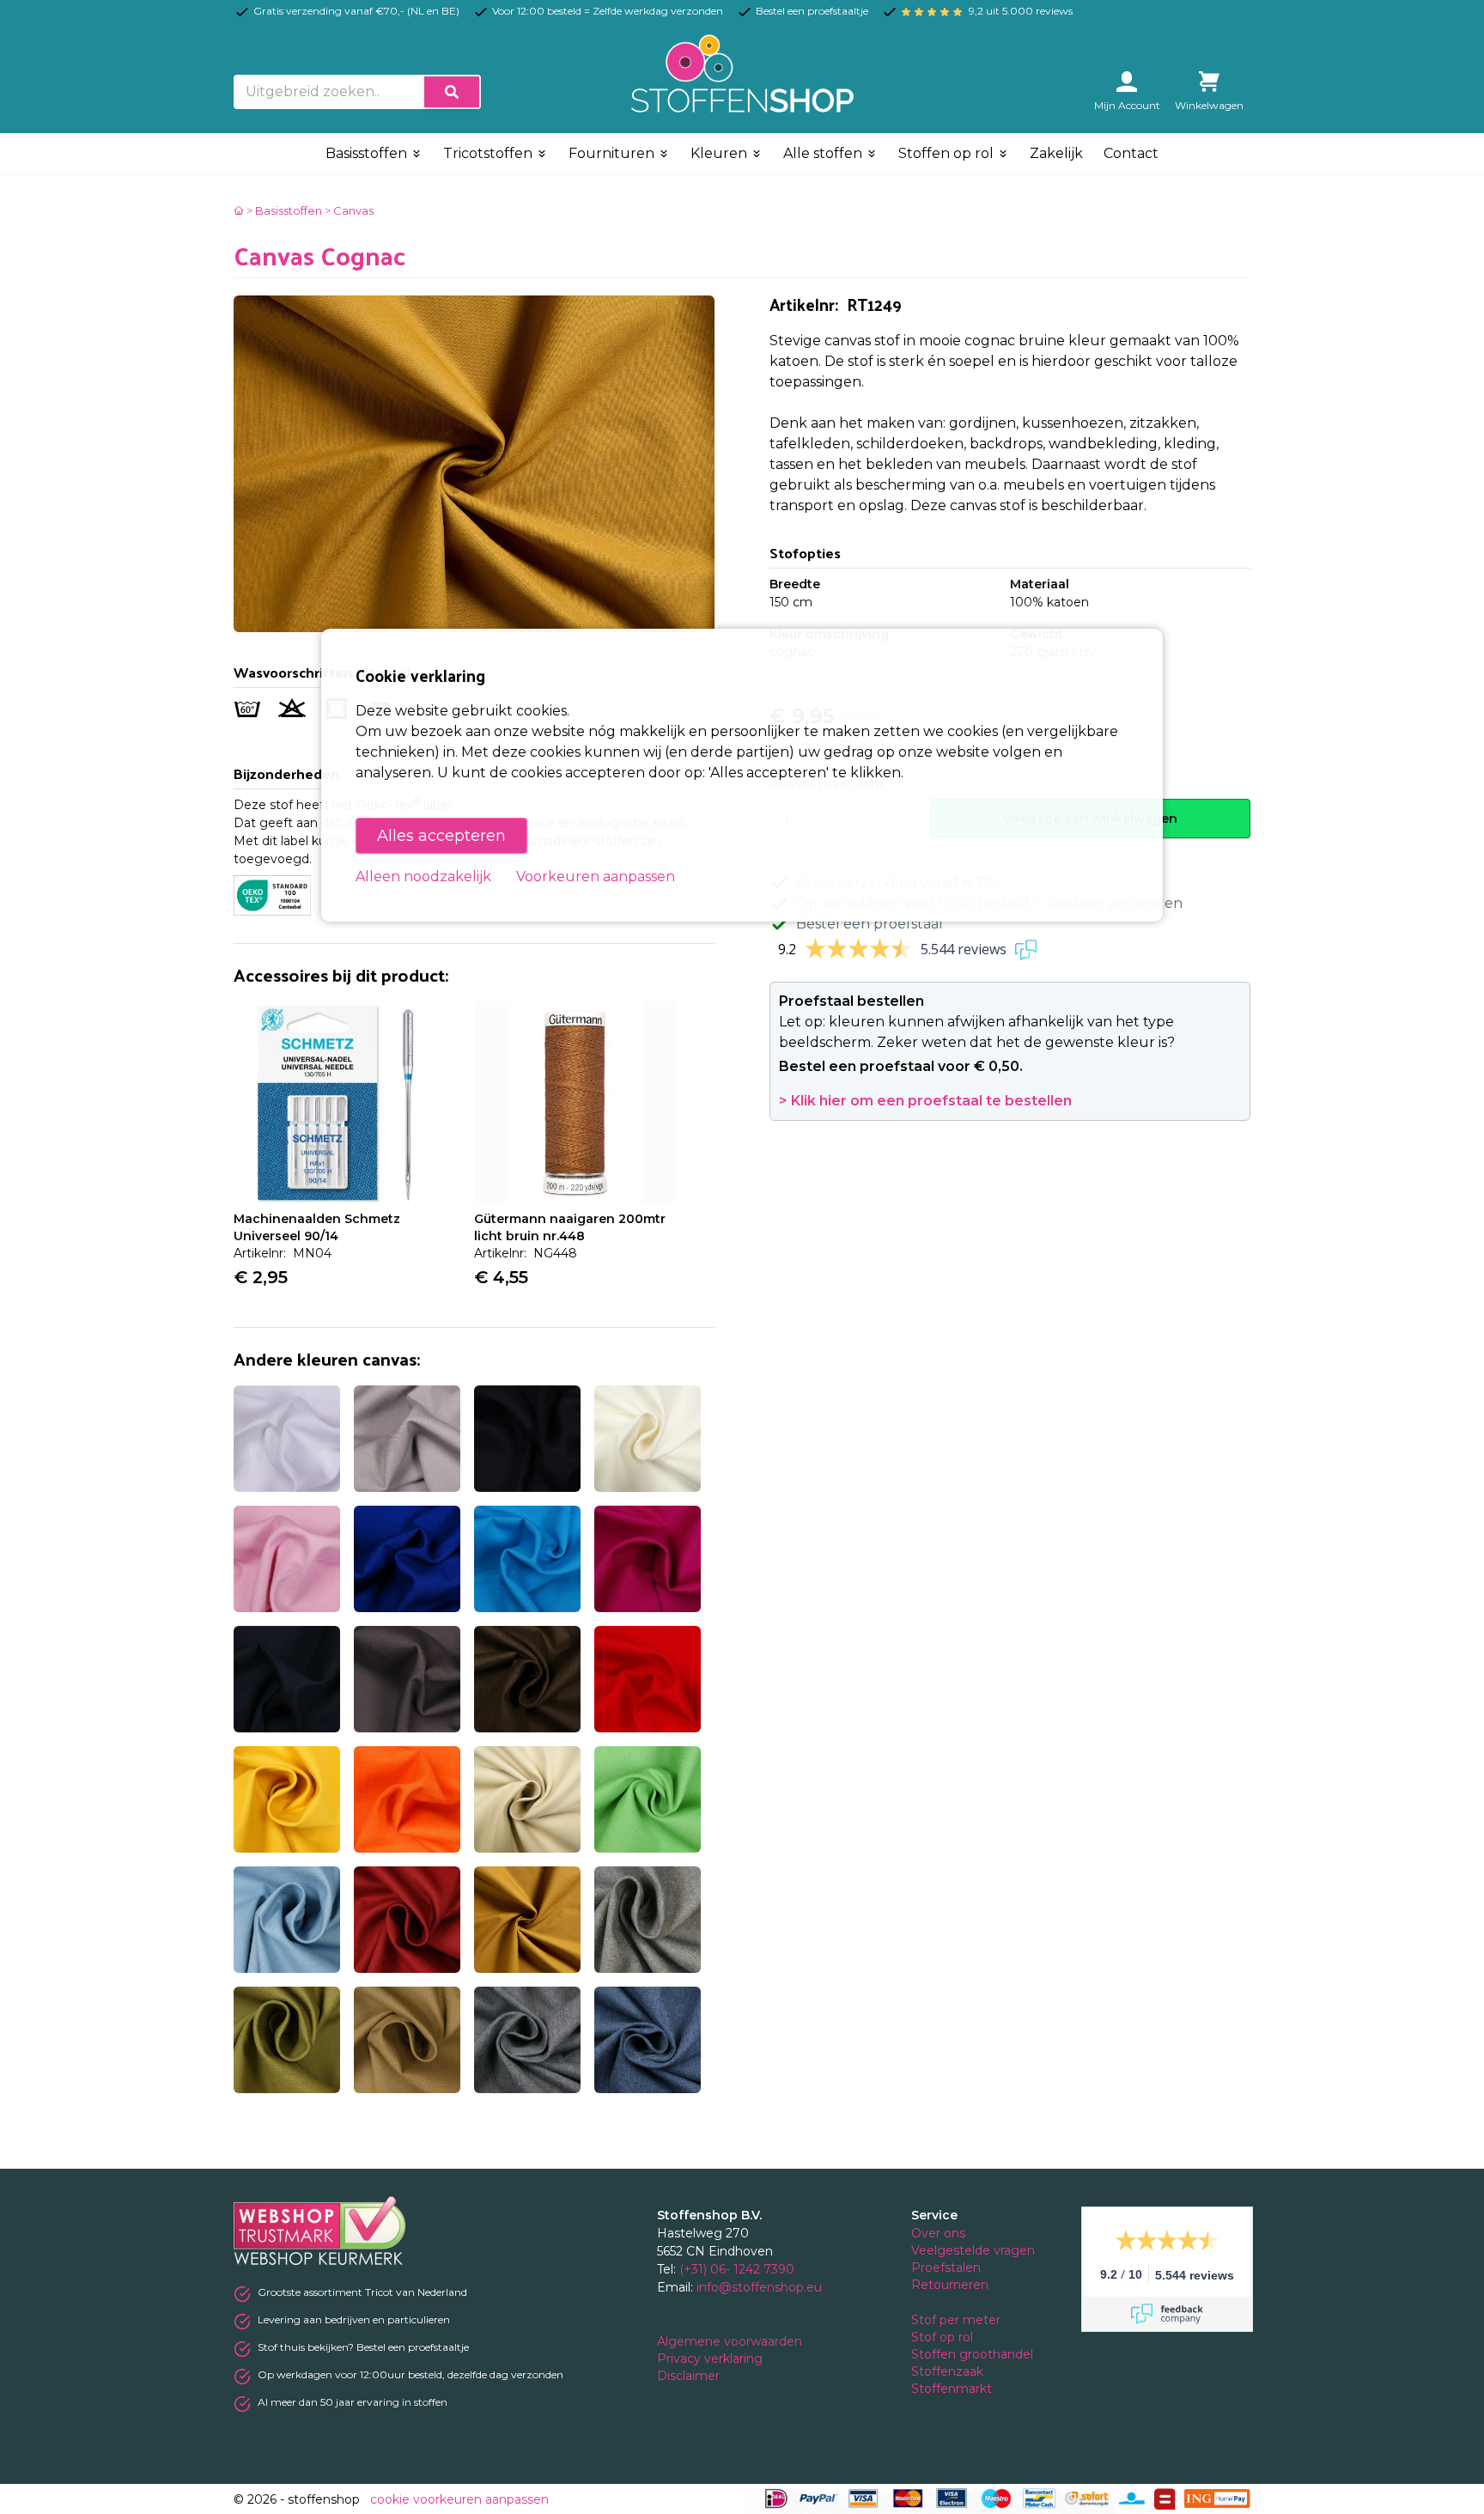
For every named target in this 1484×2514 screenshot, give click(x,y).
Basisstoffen (368, 153)
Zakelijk (1056, 153)
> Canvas (349, 210)
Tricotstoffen (490, 153)
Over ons (938, 2233)
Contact (1131, 153)
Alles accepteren (441, 836)
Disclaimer (690, 2376)
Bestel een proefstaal (870, 924)
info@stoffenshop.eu (759, 2287)
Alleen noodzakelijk (423, 877)
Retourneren (950, 2285)
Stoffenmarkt (952, 2389)
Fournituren (613, 153)
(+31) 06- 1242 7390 (737, 2269)
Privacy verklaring (712, 2359)
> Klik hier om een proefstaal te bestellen (925, 1101)
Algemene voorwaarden (731, 2341)
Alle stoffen (824, 153)
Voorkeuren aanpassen (596, 877)
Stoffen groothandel (974, 2354)
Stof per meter (958, 2320)
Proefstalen (946, 2267)
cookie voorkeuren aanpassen (459, 2499)
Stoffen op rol (948, 153)
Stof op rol (944, 2337)
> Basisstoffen (284, 210)
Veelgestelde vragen (973, 2250)
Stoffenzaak (949, 2371)
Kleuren (721, 153)
